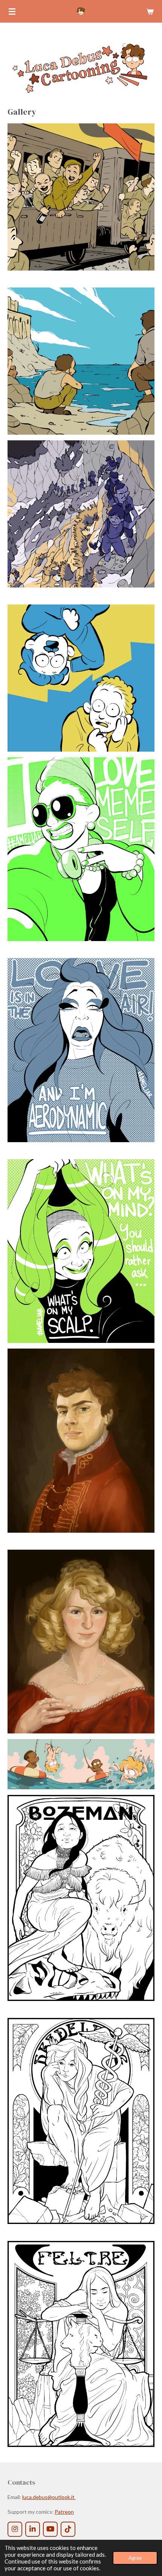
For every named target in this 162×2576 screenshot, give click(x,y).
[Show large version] (81, 197)
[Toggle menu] (12, 11)
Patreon (64, 2512)
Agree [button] (135, 2558)
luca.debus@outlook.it (49, 2497)
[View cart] (150, 11)
